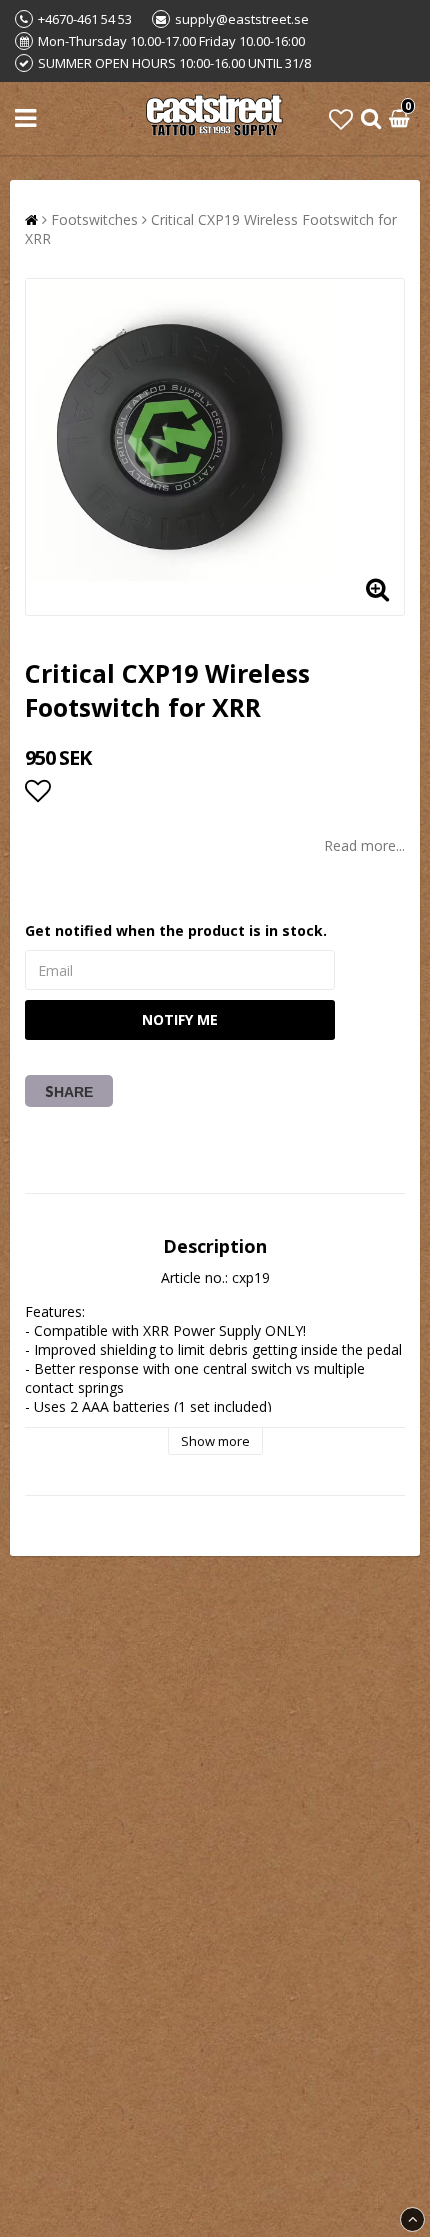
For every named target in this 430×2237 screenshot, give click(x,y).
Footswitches (94, 219)
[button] (341, 118)
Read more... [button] (364, 845)
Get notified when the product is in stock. (176, 930)
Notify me (180, 1019)
